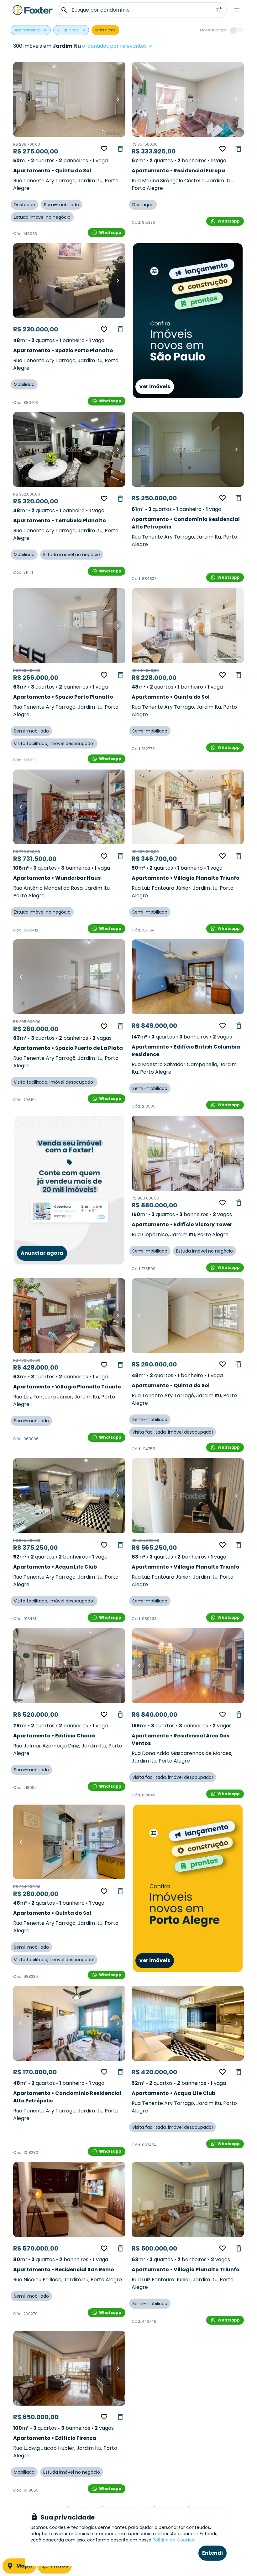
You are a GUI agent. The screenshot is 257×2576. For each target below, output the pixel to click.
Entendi (212, 2553)
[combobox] (137, 46)
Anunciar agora (42, 1253)
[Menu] (237, 10)
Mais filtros (105, 30)
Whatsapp (110, 232)
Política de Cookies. (174, 2540)
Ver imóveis (155, 386)
